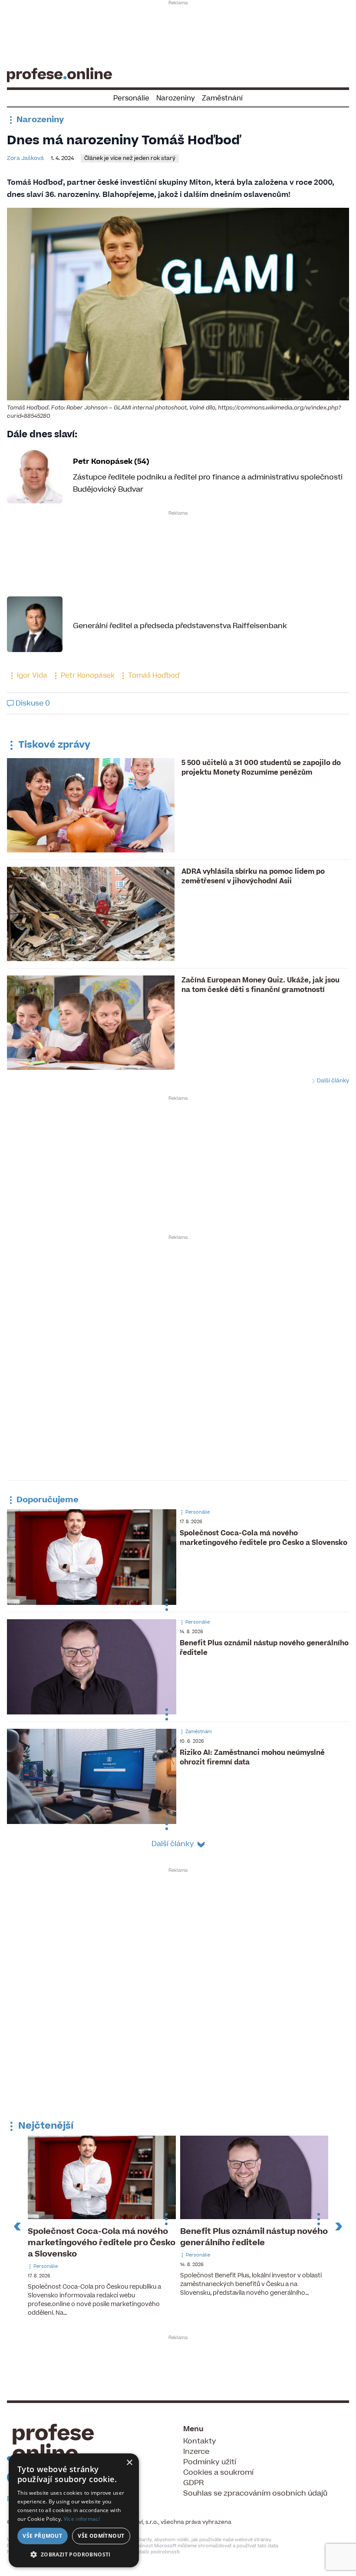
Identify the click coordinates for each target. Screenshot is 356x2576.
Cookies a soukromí (218, 2473)
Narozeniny (176, 98)
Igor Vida (31, 676)
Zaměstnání (222, 98)
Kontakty (200, 2441)
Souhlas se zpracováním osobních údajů (255, 2493)
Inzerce (196, 2452)
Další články (332, 1081)
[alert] (74, 2510)
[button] (74, 2554)
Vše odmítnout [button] (101, 2536)
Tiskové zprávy (53, 745)
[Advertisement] (178, 33)
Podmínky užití (210, 2462)
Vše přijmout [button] (42, 2536)
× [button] (129, 2463)
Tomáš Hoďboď (153, 676)
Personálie (131, 98)
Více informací (82, 2519)
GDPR (193, 2483)
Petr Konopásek (87, 676)
